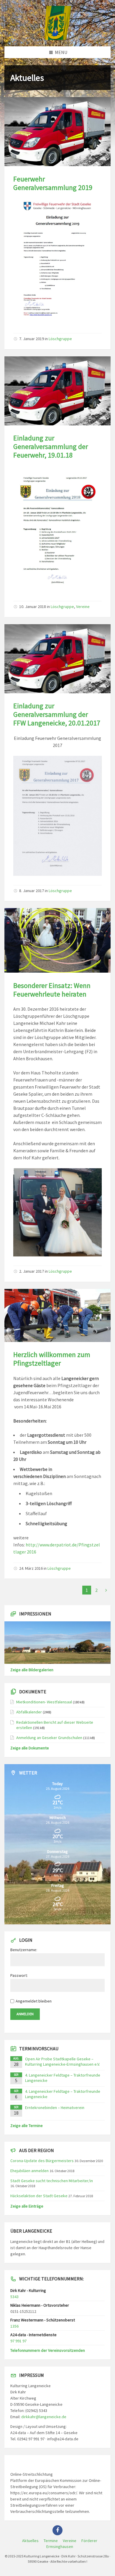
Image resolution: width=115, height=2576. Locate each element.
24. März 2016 (31, 1568)
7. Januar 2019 (32, 339)
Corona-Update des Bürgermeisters (42, 2161)
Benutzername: (24, 1950)
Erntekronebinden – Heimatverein (55, 2108)
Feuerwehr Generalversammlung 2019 (53, 183)
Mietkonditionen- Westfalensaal (44, 1702)
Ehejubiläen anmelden (29, 2171)
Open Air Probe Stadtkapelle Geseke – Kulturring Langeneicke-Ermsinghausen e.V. (63, 2062)
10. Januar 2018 (33, 607)
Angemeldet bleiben (34, 2001)
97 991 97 (18, 2341)
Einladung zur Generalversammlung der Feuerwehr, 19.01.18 (51, 446)
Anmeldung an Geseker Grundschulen (49, 1738)
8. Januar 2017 (32, 891)
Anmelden (25, 2014)
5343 (14, 2297)
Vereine (83, 607)
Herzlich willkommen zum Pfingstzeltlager (52, 1359)
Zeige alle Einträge (27, 2206)
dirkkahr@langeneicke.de (44, 2417)
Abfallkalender (29, 1712)
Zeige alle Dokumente (30, 1748)
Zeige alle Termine (27, 2126)
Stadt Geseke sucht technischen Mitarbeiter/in (52, 2181)
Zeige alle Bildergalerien (32, 1670)
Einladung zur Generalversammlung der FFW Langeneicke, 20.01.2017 (57, 714)
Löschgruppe (60, 339)
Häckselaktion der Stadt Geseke (39, 2196)
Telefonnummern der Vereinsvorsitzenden (48, 2350)
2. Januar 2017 (32, 1271)
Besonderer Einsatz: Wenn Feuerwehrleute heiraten (52, 990)
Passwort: (19, 1975)
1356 (14, 2326)
